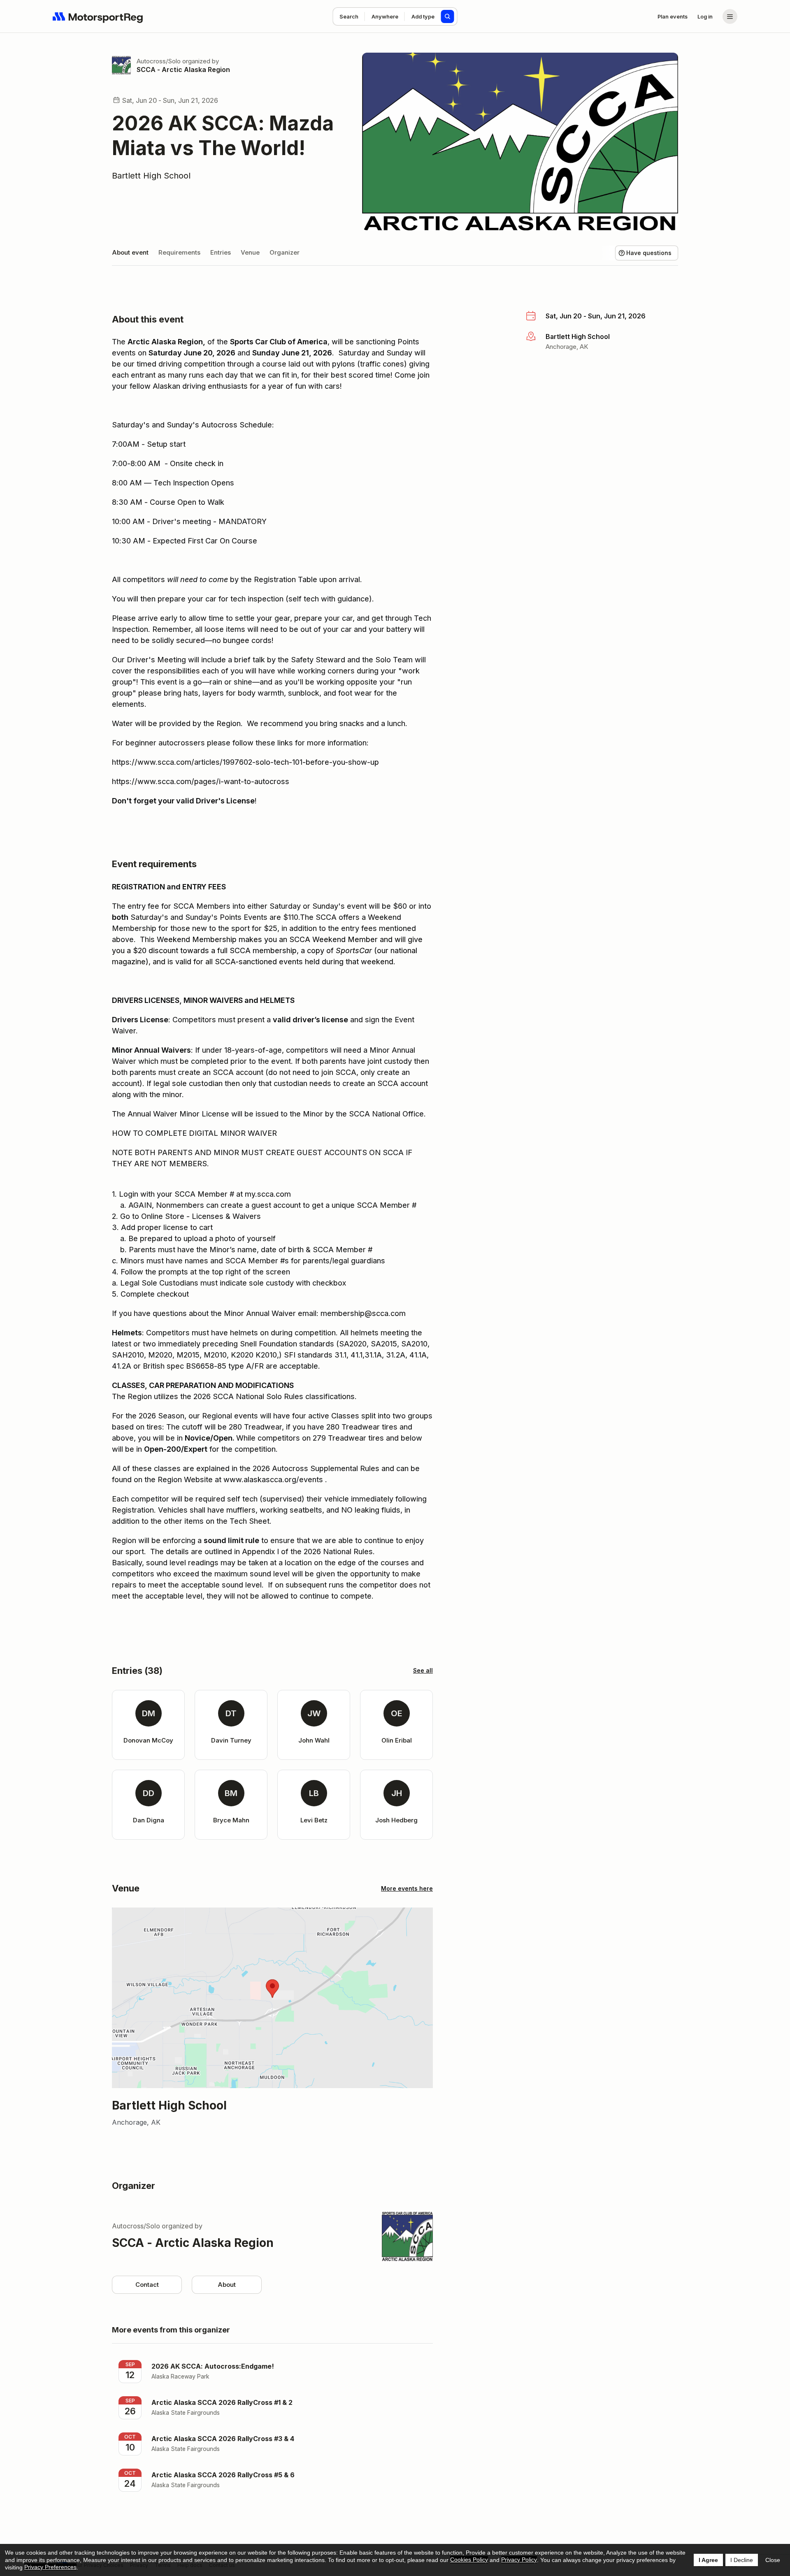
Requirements (179, 252)
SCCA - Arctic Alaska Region (183, 70)
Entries (221, 252)
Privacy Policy (519, 2560)
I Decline (742, 2560)
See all (423, 1670)
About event (130, 252)
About (227, 2285)
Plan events (673, 16)
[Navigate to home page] (98, 16)
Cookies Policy (469, 2560)
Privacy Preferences (50, 2567)
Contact (147, 2285)
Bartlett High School (151, 176)
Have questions (649, 253)
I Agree (708, 2560)
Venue (250, 252)
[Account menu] (730, 16)
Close (773, 2560)
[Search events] (448, 16)
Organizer (285, 252)
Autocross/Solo (159, 61)
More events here (407, 1888)
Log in (705, 16)
